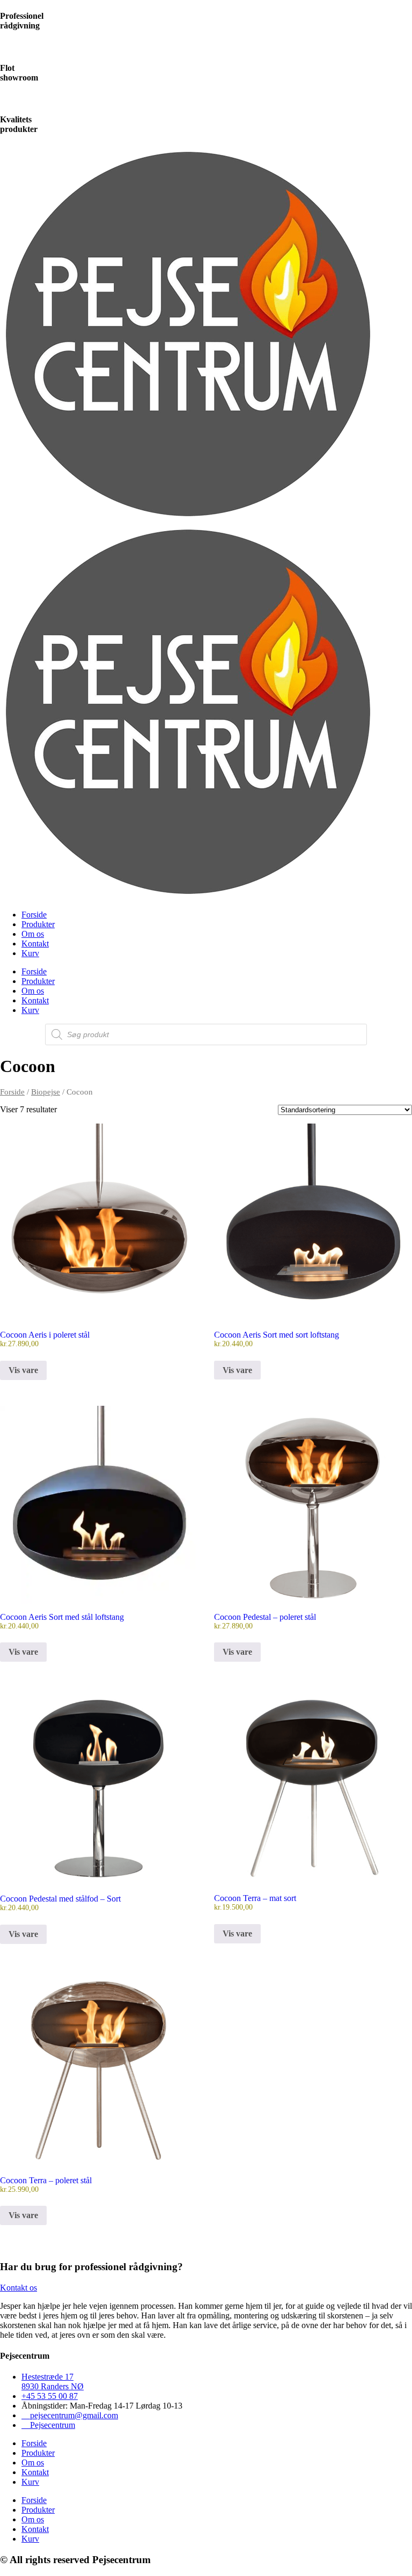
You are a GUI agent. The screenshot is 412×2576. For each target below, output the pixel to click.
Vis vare (23, 1370)
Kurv (30, 953)
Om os (33, 934)
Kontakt (35, 944)
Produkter (38, 924)
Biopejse (46, 1092)
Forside (34, 915)
